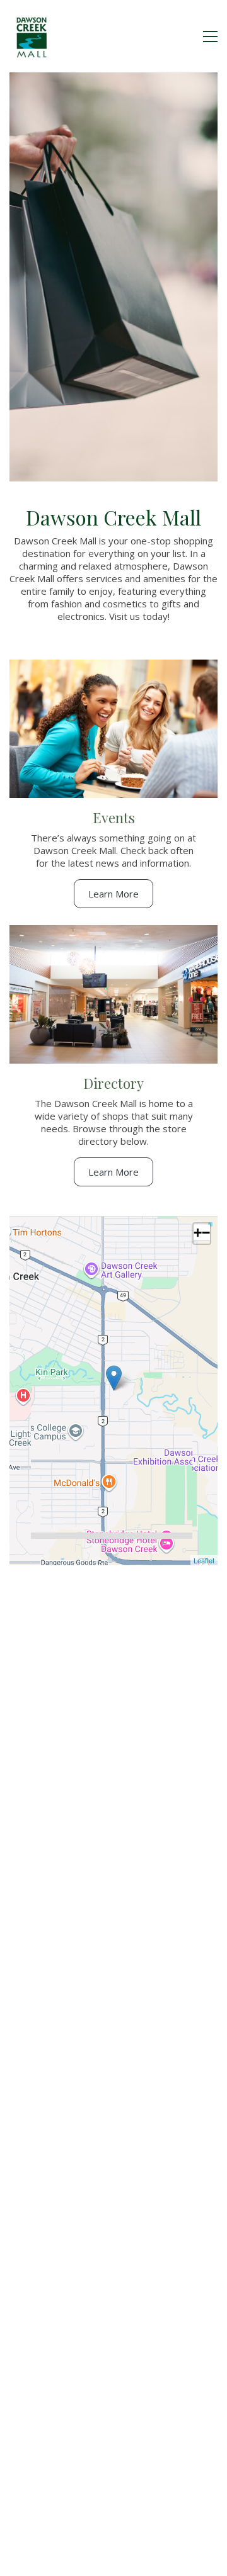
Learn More (113, 894)
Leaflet (204, 1560)
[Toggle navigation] (210, 37)
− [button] (206, 1233)
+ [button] (198, 1233)
